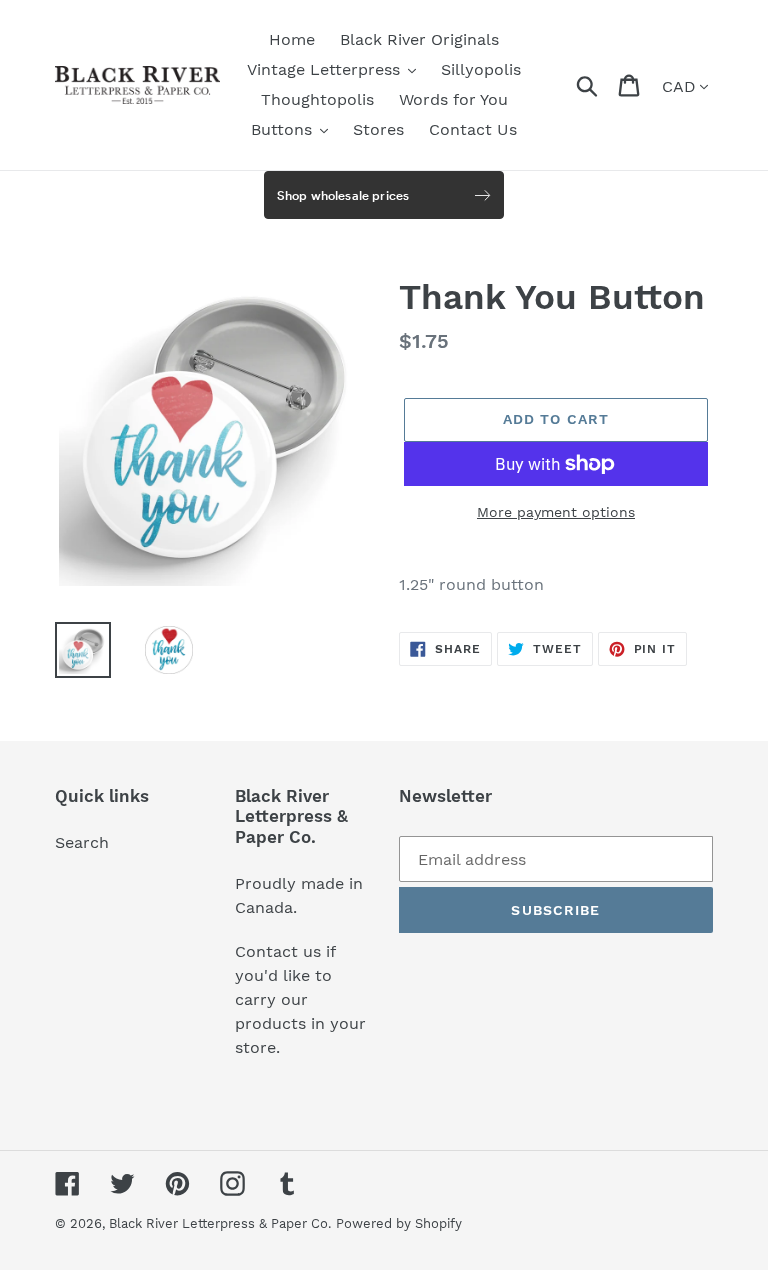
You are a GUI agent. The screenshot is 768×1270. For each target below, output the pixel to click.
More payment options (556, 512)
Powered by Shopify (399, 1223)
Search (82, 842)
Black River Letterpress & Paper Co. (220, 1223)
